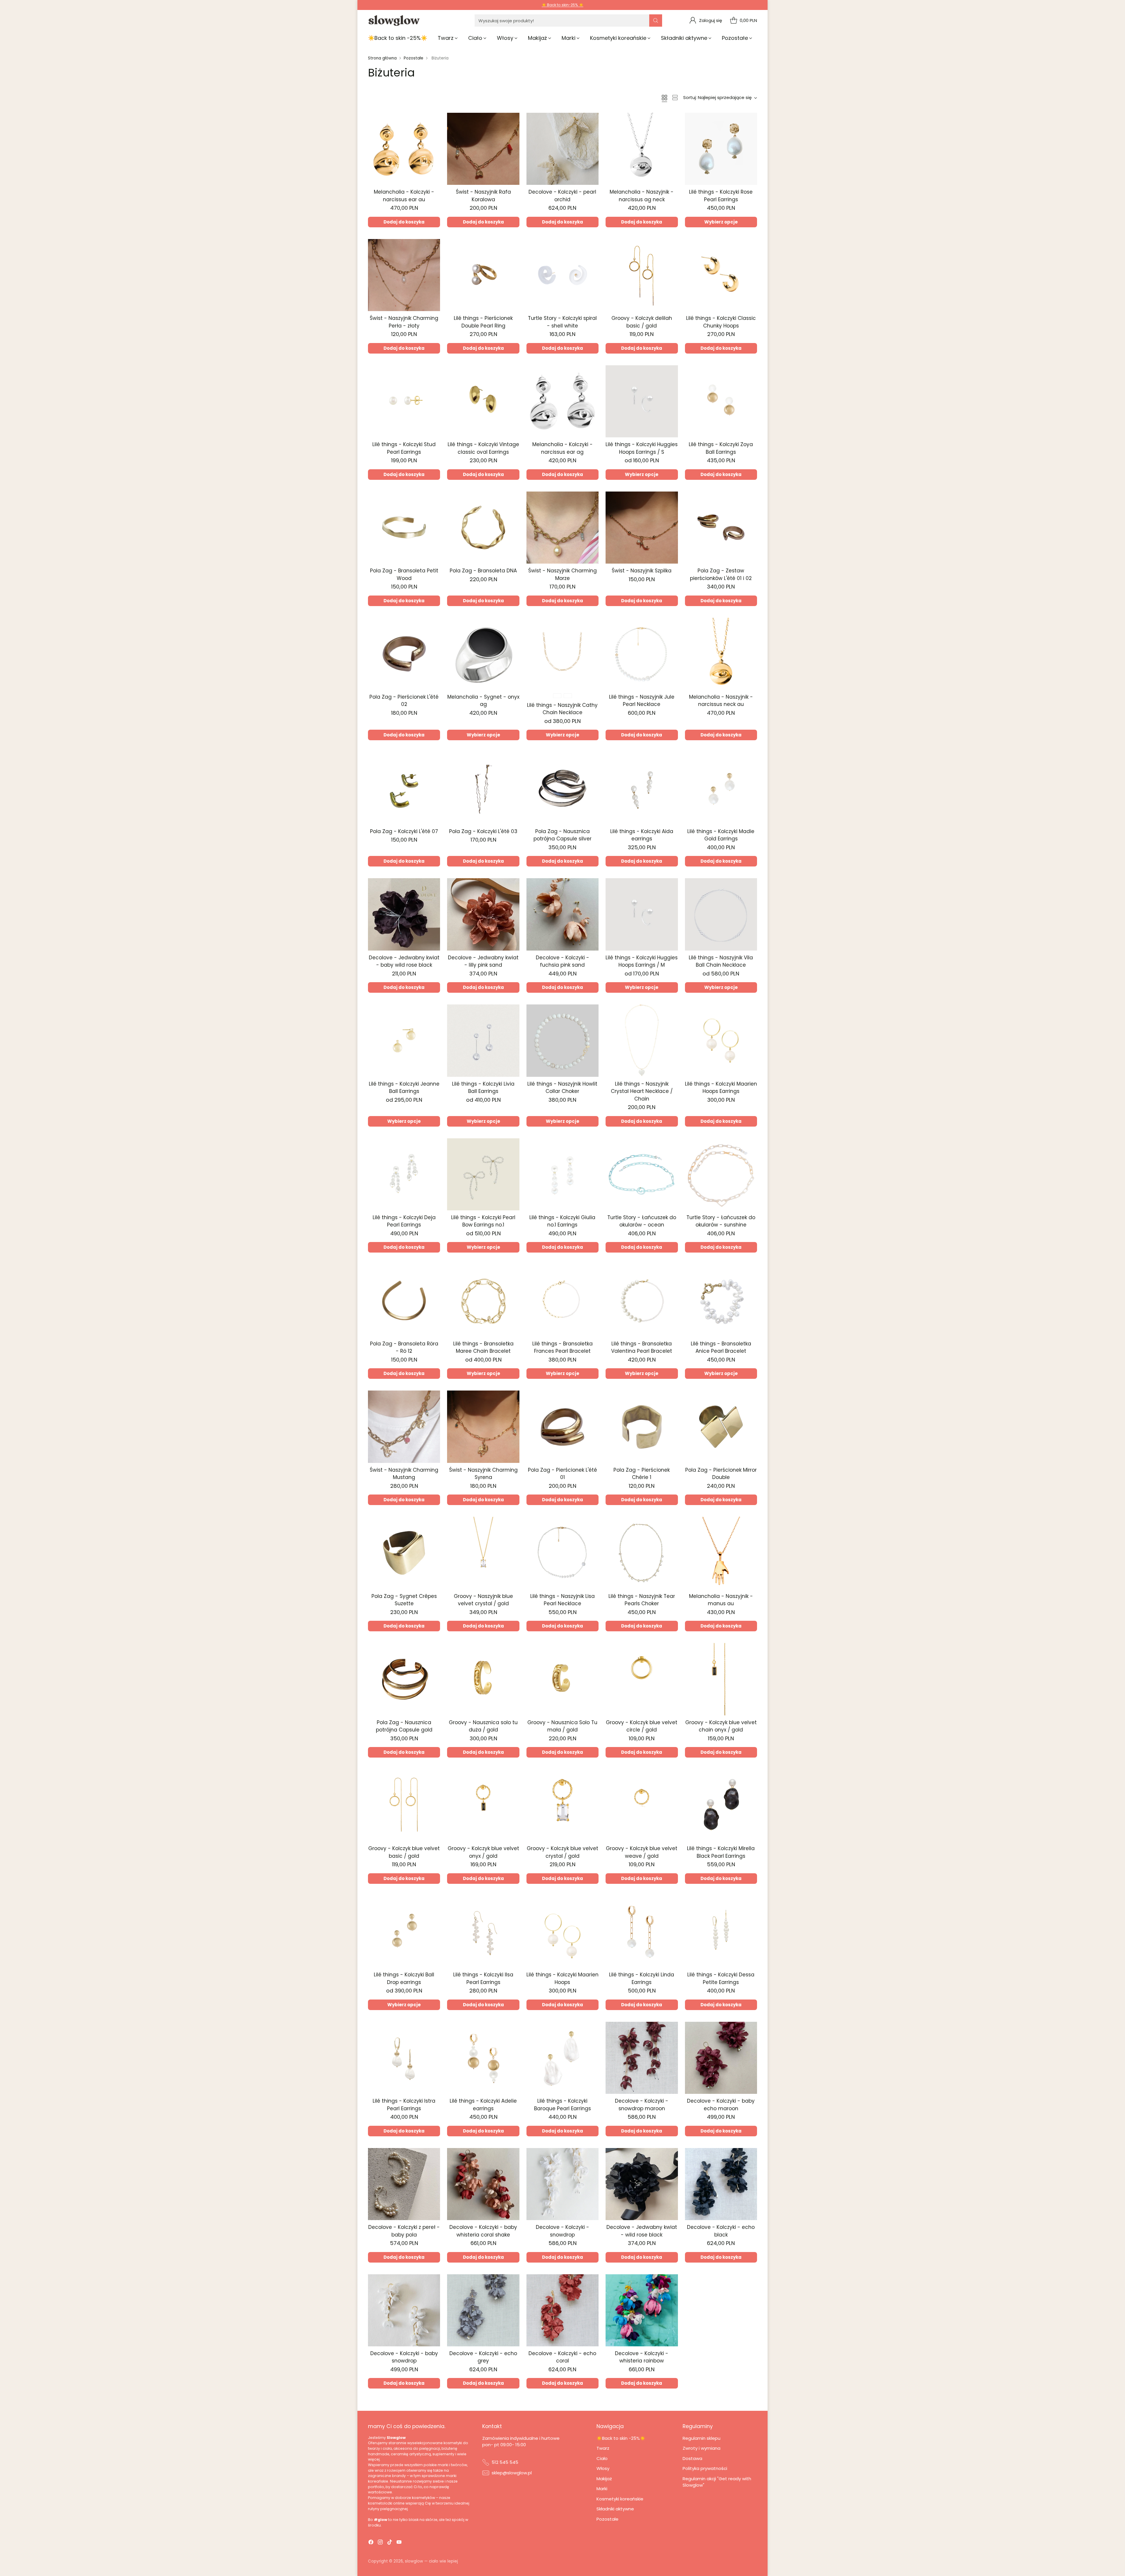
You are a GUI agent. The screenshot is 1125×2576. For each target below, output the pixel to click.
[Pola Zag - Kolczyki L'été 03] (483, 788)
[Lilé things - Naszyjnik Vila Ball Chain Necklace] (721, 914)
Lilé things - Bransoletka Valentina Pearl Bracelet (642, 1347)
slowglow (414, 2561)
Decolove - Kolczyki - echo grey (483, 2357)
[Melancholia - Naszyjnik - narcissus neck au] (721, 654)
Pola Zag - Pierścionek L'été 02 (404, 701)
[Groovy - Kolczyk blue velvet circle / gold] (642, 1679)
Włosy (603, 2468)
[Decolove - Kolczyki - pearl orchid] (562, 149)
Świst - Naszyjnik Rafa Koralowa (483, 196)
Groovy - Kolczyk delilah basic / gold (642, 322)
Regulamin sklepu (702, 2438)
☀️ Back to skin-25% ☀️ (562, 5)
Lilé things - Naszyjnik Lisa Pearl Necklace (562, 1600)
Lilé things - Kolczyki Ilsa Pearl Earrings (483, 1978)
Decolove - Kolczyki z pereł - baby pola (404, 2231)
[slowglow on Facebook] (371, 2543)
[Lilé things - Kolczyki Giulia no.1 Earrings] (562, 1174)
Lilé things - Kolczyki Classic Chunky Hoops (721, 322)
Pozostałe (414, 58)
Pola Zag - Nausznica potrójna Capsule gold (404, 1726)
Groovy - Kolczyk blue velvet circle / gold (642, 1726)
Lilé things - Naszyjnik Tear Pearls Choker (642, 1600)
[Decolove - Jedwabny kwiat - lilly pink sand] (483, 914)
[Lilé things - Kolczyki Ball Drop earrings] (404, 1932)
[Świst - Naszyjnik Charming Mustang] (404, 1427)
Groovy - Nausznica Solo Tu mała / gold (562, 1726)
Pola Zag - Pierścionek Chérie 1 (642, 1474)
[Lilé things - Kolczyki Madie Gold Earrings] (721, 788)
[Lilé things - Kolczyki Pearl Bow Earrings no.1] (483, 1174)
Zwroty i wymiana (702, 2448)
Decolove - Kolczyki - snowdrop (562, 2231)
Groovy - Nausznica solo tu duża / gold (483, 1726)
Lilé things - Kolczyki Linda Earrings (642, 1978)
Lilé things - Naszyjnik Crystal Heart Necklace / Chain (642, 1091)
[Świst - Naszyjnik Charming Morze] (562, 528)
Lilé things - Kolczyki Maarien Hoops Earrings (721, 1088)
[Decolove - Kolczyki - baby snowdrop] (404, 2310)
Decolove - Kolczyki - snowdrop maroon (642, 2105)
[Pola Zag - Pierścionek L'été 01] (562, 1427)
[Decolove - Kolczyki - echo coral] (562, 2310)
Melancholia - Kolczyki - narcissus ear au (404, 196)
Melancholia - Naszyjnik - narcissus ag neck (642, 196)
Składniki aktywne (615, 2509)
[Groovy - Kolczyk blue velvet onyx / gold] (483, 1805)
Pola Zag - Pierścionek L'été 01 (562, 1474)
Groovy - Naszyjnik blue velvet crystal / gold (483, 1600)
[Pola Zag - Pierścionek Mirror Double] (721, 1427)
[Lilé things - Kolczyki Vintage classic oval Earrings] (483, 401)
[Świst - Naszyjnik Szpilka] (642, 528)
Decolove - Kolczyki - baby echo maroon (721, 2105)
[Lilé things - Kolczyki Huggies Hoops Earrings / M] (642, 914)
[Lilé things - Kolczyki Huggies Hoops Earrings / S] (642, 401)
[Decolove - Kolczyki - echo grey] (483, 2310)
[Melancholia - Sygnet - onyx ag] (483, 654)
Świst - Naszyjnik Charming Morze (562, 574)
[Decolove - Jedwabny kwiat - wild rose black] (642, 2184)
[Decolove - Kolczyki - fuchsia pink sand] (562, 914)
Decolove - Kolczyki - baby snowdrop (404, 2357)
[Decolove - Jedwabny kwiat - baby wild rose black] (404, 914)
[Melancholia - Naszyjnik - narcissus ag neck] (642, 149)
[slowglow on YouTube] (399, 2543)
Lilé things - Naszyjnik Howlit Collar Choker (562, 1088)
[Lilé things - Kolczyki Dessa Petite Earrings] (721, 1932)
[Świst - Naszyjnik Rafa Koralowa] (483, 149)
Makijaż (604, 2479)
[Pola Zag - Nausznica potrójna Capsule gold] (404, 1679)
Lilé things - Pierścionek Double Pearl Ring (483, 322)
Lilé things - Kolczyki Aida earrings (642, 835)
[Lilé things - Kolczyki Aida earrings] (642, 788)
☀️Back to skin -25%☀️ (621, 2438)
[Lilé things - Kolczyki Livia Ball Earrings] (483, 1040)
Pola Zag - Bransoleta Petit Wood (404, 574)
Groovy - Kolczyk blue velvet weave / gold (642, 1852)
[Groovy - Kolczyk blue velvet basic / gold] (404, 1805)
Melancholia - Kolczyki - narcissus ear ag (562, 448)
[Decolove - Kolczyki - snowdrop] (562, 2184)
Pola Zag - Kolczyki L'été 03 (483, 831)
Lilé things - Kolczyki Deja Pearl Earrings (404, 1221)
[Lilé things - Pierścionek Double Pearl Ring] (483, 275)
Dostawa (692, 2458)
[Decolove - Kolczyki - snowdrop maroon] (642, 2058)
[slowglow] (394, 21)
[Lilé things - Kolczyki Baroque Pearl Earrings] (562, 2058)
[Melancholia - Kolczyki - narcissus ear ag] (562, 401)
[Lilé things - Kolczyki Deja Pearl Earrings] (404, 1174)
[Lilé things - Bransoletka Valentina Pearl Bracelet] (642, 1300)
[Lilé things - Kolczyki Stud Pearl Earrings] (404, 401)
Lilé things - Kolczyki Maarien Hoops (562, 1978)
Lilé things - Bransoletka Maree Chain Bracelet (483, 1347)
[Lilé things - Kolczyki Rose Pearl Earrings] (721, 149)
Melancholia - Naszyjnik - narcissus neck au (721, 701)
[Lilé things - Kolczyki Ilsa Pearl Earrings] (483, 1932)
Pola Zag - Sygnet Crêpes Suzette (404, 1600)
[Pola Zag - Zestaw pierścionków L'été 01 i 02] (721, 528)
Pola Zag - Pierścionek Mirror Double (721, 1474)
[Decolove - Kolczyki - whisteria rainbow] (642, 2310)
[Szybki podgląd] (432, 120)
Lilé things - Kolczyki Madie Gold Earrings (721, 835)
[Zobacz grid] (664, 98)
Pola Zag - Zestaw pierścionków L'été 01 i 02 (721, 574)
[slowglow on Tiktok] (390, 2543)
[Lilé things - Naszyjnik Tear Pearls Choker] (642, 1553)
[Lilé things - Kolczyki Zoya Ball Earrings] (721, 401)
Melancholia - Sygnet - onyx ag (483, 701)
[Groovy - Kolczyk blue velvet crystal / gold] (562, 1805)
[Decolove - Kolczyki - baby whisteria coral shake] (483, 2184)
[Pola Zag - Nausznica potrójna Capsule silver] (562, 788)
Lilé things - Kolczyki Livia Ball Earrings (483, 1088)
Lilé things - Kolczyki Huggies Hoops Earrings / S (642, 448)
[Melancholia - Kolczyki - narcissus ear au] (404, 149)
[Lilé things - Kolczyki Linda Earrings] (642, 1932)
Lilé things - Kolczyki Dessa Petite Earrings (721, 1978)
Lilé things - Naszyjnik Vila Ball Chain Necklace (721, 961)
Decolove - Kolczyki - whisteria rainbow (642, 2357)
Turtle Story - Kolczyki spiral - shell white (562, 322)
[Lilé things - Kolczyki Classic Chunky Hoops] (721, 275)
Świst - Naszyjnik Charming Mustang (404, 1474)
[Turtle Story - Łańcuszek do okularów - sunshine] (721, 1174)
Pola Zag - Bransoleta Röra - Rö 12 (404, 1347)
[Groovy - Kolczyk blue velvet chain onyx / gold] (721, 1679)
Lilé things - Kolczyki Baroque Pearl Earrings (562, 2105)
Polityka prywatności (705, 2468)
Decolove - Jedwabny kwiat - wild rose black (642, 2231)
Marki (602, 2489)
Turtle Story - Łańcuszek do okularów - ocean (642, 1221)
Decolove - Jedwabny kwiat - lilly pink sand (483, 961)
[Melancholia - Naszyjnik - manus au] (721, 1553)
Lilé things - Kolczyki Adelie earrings (483, 2105)
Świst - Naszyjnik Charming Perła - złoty (404, 322)
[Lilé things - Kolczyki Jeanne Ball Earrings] (404, 1040)
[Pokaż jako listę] (675, 98)
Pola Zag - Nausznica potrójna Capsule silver (562, 835)
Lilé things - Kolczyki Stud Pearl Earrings (404, 448)
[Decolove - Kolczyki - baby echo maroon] (721, 2058)
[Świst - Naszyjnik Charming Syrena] (483, 1427)
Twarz (603, 2448)
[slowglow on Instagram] (380, 2543)
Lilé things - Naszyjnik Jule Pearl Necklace (642, 701)
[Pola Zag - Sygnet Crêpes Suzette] (404, 1553)
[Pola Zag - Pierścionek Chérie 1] (642, 1427)
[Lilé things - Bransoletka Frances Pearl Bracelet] (562, 1300)
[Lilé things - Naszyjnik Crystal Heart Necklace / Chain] (642, 1040)
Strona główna (382, 58)
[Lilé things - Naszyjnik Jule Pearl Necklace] (642, 654)
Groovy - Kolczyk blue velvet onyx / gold (483, 1852)
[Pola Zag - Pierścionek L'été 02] (404, 654)
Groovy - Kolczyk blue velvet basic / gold (404, 1852)
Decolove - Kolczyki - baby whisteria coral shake (483, 2231)
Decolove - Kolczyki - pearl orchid (562, 196)
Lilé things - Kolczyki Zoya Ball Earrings (721, 448)
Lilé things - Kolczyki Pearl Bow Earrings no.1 (483, 1221)
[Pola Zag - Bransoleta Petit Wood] (404, 528)
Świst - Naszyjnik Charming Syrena (483, 1474)
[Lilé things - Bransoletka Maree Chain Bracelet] (483, 1300)
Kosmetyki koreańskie (620, 2499)
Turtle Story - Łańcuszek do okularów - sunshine (721, 1221)
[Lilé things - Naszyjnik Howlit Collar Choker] (562, 1040)
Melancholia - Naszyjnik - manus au (721, 1600)
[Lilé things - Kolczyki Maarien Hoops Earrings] (721, 1040)
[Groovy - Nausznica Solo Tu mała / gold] (562, 1679)
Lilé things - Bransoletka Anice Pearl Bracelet (721, 1347)
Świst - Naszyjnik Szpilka (642, 571)
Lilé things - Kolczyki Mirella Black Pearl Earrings (721, 1852)
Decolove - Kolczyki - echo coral (562, 2357)
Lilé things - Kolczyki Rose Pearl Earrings (721, 196)
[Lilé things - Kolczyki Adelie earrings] (483, 2058)
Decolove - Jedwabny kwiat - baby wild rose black (404, 961)
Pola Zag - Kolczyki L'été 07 (404, 831)
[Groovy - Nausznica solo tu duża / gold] (483, 1679)
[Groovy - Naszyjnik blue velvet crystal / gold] (483, 1553)
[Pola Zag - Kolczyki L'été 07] (404, 788)
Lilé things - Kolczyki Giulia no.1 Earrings (562, 1221)
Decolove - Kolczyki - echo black (721, 2231)
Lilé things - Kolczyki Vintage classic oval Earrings (483, 448)
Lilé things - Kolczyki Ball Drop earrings (404, 1978)
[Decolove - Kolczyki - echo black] (721, 2184)
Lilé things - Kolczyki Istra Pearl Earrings (404, 2105)
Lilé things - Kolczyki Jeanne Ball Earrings (404, 1088)
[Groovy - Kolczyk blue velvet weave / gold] (642, 1805)
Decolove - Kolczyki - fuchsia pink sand (562, 961)
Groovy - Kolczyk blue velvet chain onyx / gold (721, 1726)
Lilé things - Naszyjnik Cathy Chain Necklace (562, 709)
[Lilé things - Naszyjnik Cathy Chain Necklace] (562, 654)
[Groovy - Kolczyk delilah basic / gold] (642, 275)
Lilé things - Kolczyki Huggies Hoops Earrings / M (642, 961)
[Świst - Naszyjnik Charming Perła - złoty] (404, 275)
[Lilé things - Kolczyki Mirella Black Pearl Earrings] (721, 1805)
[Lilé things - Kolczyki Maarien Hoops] (562, 1932)
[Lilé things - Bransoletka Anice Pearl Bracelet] (721, 1300)
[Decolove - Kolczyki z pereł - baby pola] (404, 2184)
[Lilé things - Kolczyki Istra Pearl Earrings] (404, 2058)
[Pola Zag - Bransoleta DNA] (483, 528)
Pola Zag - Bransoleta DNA (483, 571)
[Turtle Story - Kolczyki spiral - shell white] (562, 275)
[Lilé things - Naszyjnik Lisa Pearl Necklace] (562, 1553)
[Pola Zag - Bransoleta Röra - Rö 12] (404, 1300)
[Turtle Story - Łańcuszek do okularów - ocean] (642, 1174)
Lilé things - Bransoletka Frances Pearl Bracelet (562, 1347)
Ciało (602, 2458)
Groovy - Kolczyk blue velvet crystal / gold (562, 1852)
